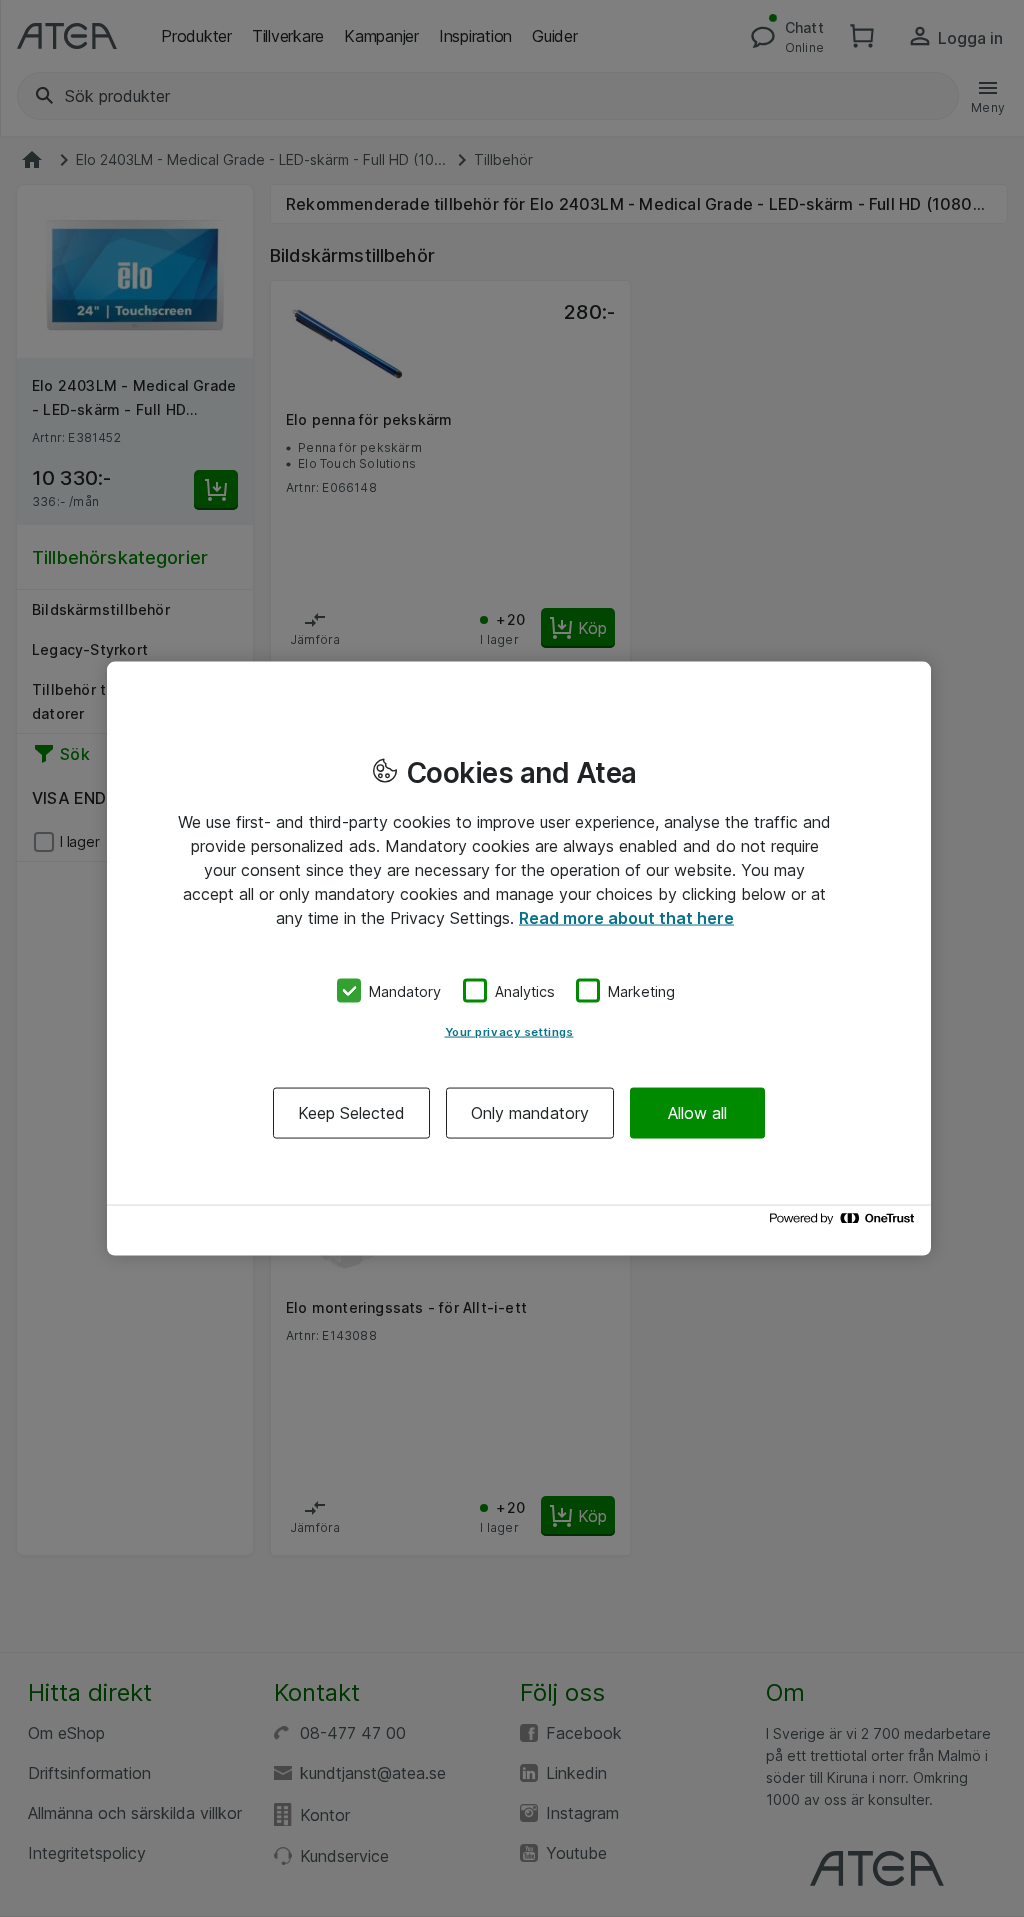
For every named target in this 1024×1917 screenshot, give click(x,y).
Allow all (697, 1113)
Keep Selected (351, 1113)
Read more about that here (626, 917)
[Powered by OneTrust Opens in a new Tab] (845, 1223)
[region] (519, 958)
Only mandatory (530, 1113)
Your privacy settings (509, 1032)
